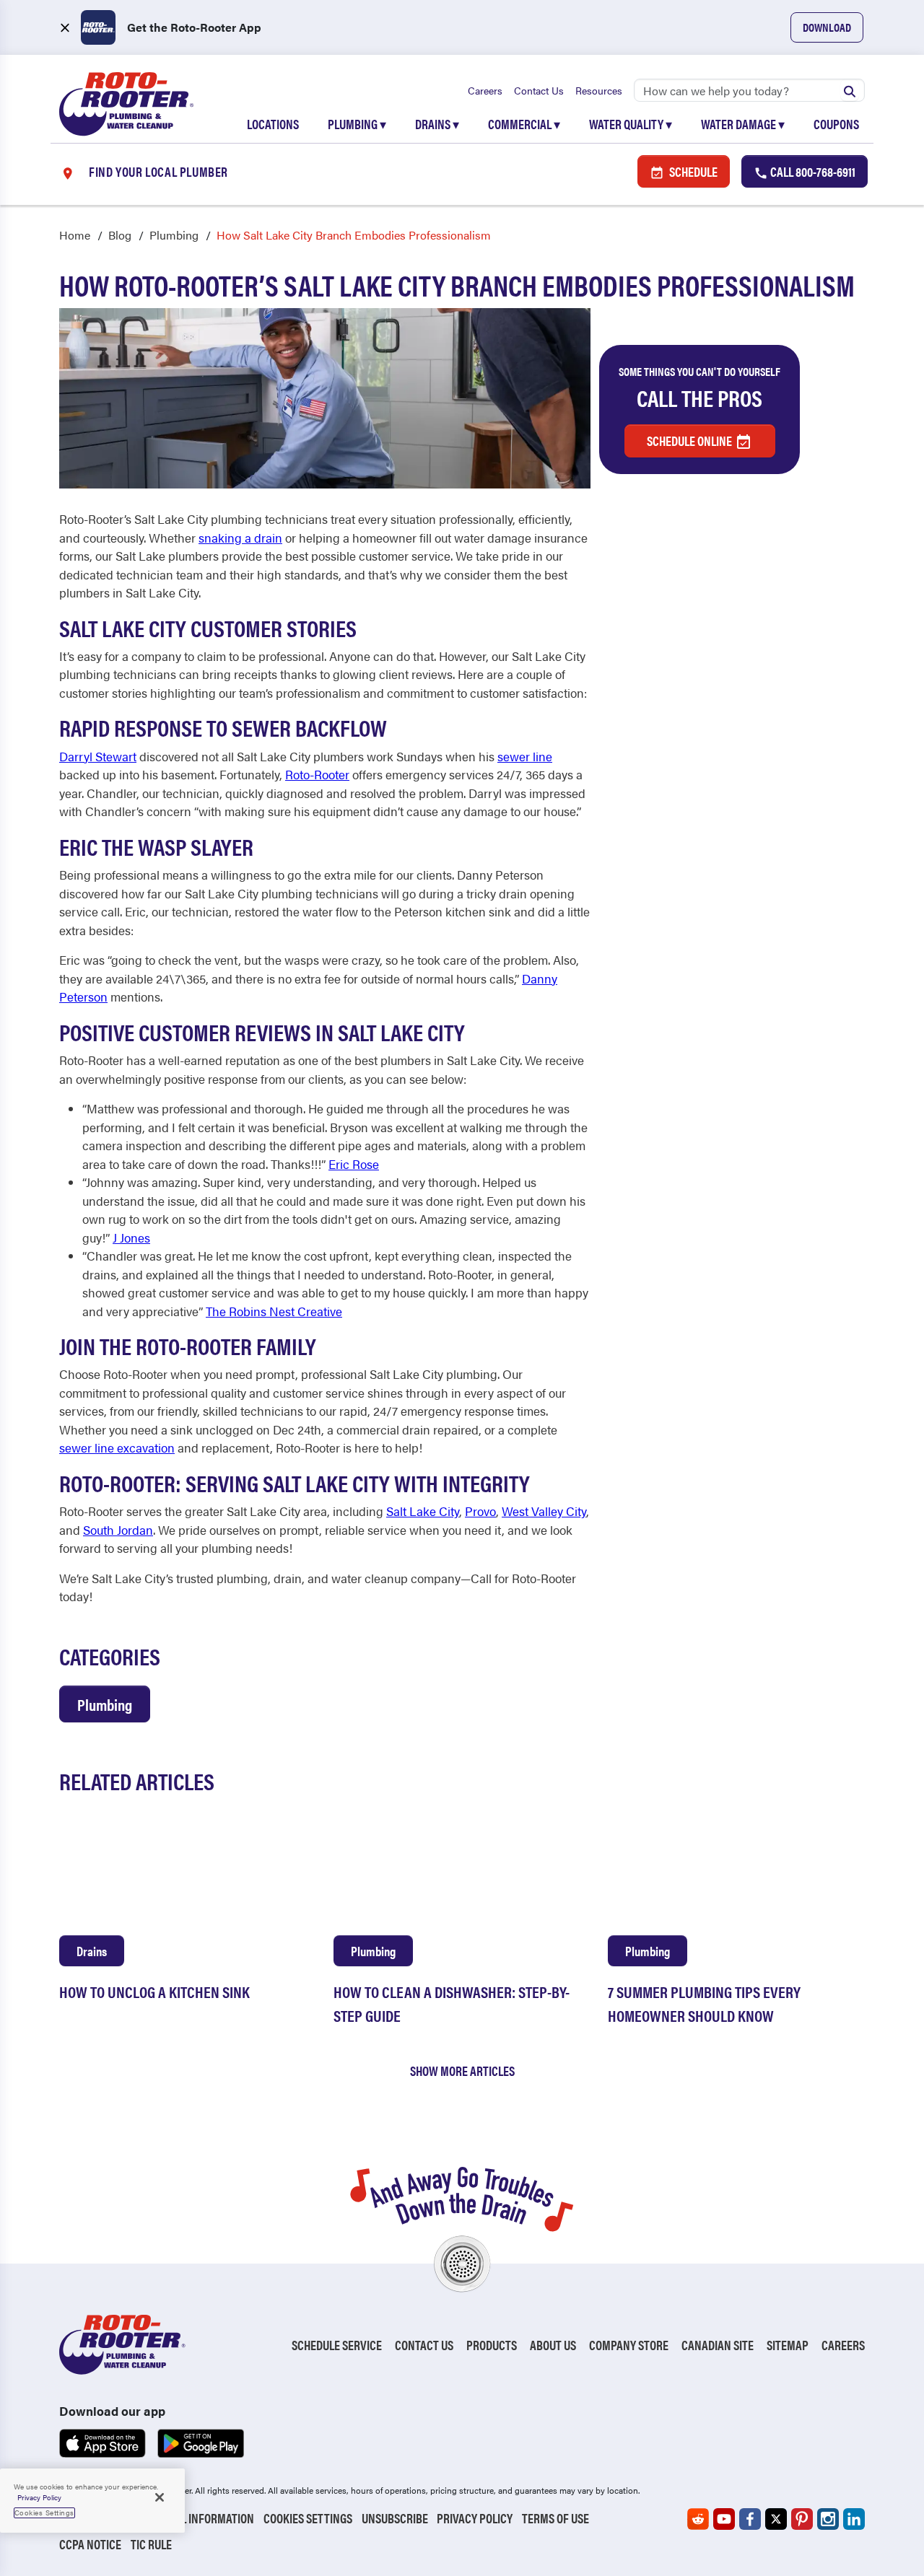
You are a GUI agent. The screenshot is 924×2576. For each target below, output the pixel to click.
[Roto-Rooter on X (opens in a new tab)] (776, 2519)
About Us (553, 2345)
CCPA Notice (90, 2544)
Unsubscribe (395, 2518)
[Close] (160, 2497)
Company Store (629, 2345)
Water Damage (743, 124)
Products (492, 2345)
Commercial (524, 124)
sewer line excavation (117, 1447)
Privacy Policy (475, 2518)
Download (827, 27)
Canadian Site (718, 2345)
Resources (599, 90)
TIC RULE (151, 2544)
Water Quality (631, 124)
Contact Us (539, 90)
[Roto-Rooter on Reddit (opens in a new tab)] (698, 2519)
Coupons (836, 124)
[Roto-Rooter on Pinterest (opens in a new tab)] (802, 2519)
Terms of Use (555, 2518)
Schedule (692, 171)
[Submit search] (850, 90)
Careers (485, 90)
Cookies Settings (308, 2518)
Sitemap (788, 2345)
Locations (273, 124)
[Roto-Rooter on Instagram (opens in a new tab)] (828, 2519)
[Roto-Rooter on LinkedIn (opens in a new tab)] (854, 2519)
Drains (437, 124)
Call (812, 171)
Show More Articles (462, 2071)
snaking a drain (240, 538)
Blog (120, 235)
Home (75, 235)
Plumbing (357, 124)
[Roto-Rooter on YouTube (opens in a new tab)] (724, 2519)
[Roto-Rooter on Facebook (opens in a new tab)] (750, 2519)
